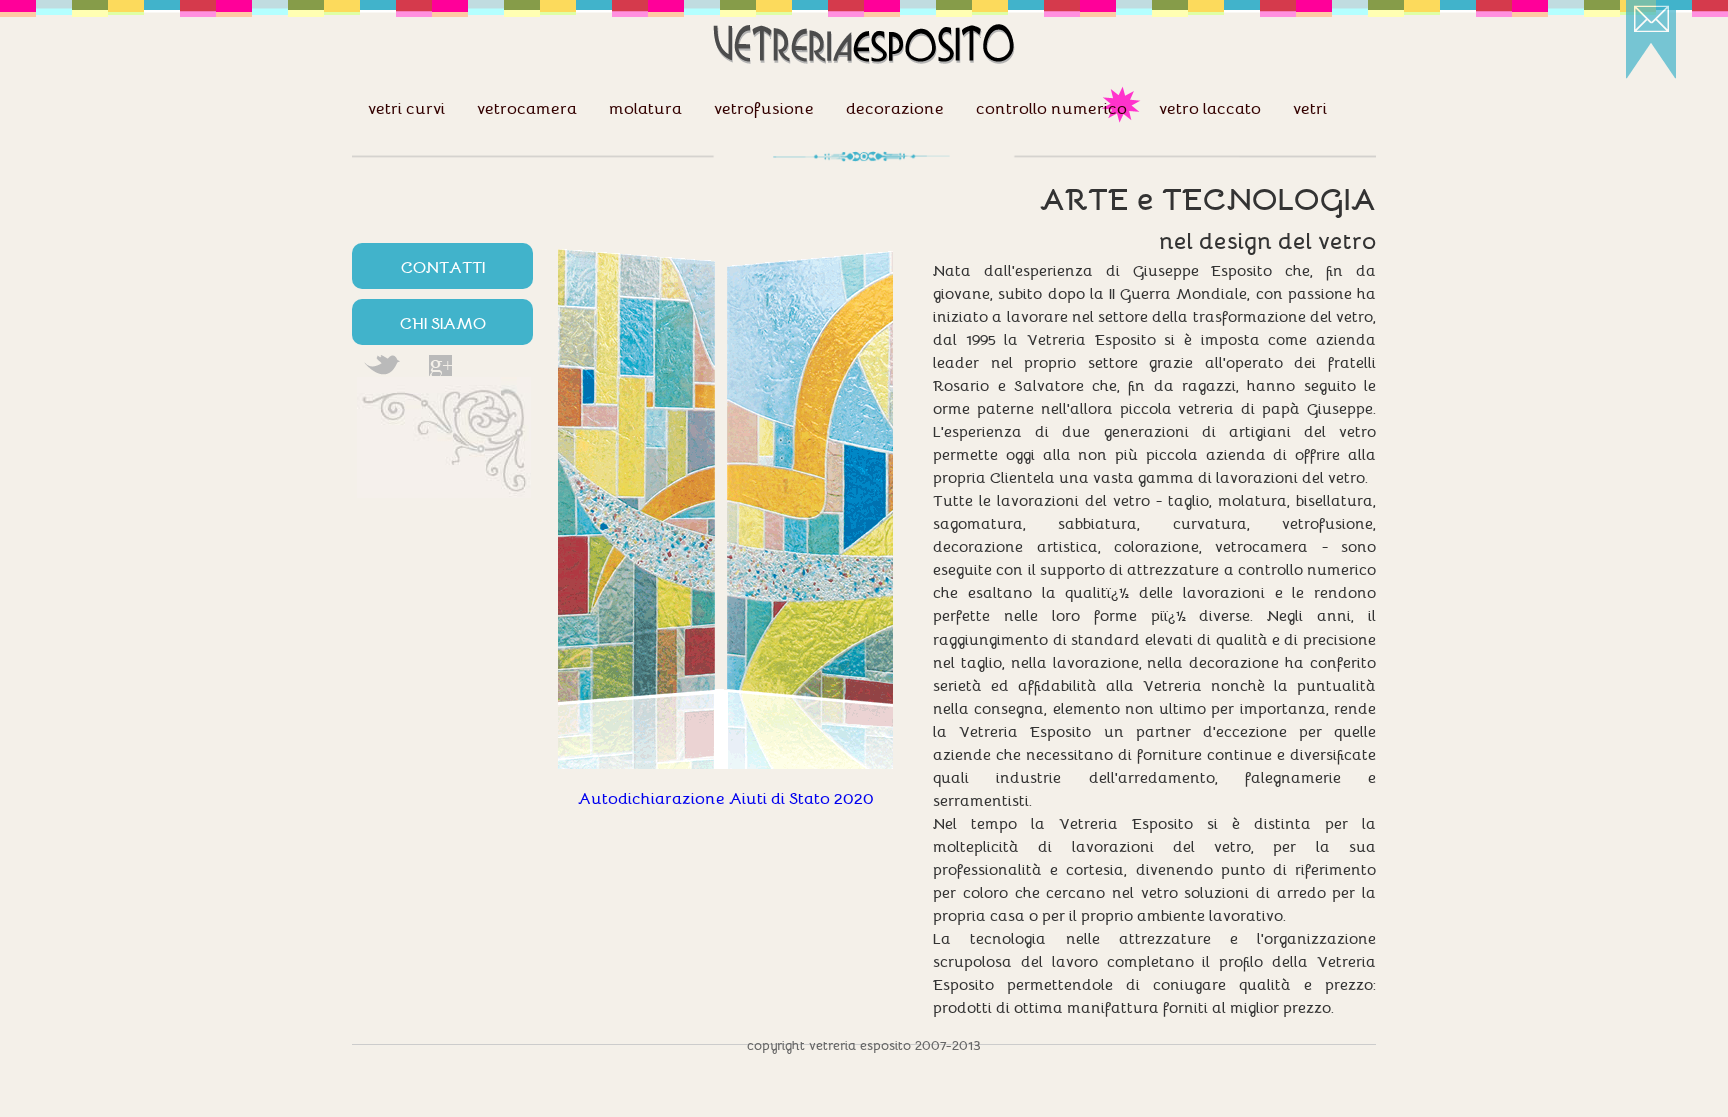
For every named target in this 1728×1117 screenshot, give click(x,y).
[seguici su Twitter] (381, 365)
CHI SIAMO (443, 322)
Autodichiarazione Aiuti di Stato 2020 (726, 797)
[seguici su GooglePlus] (440, 365)
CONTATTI (443, 266)
